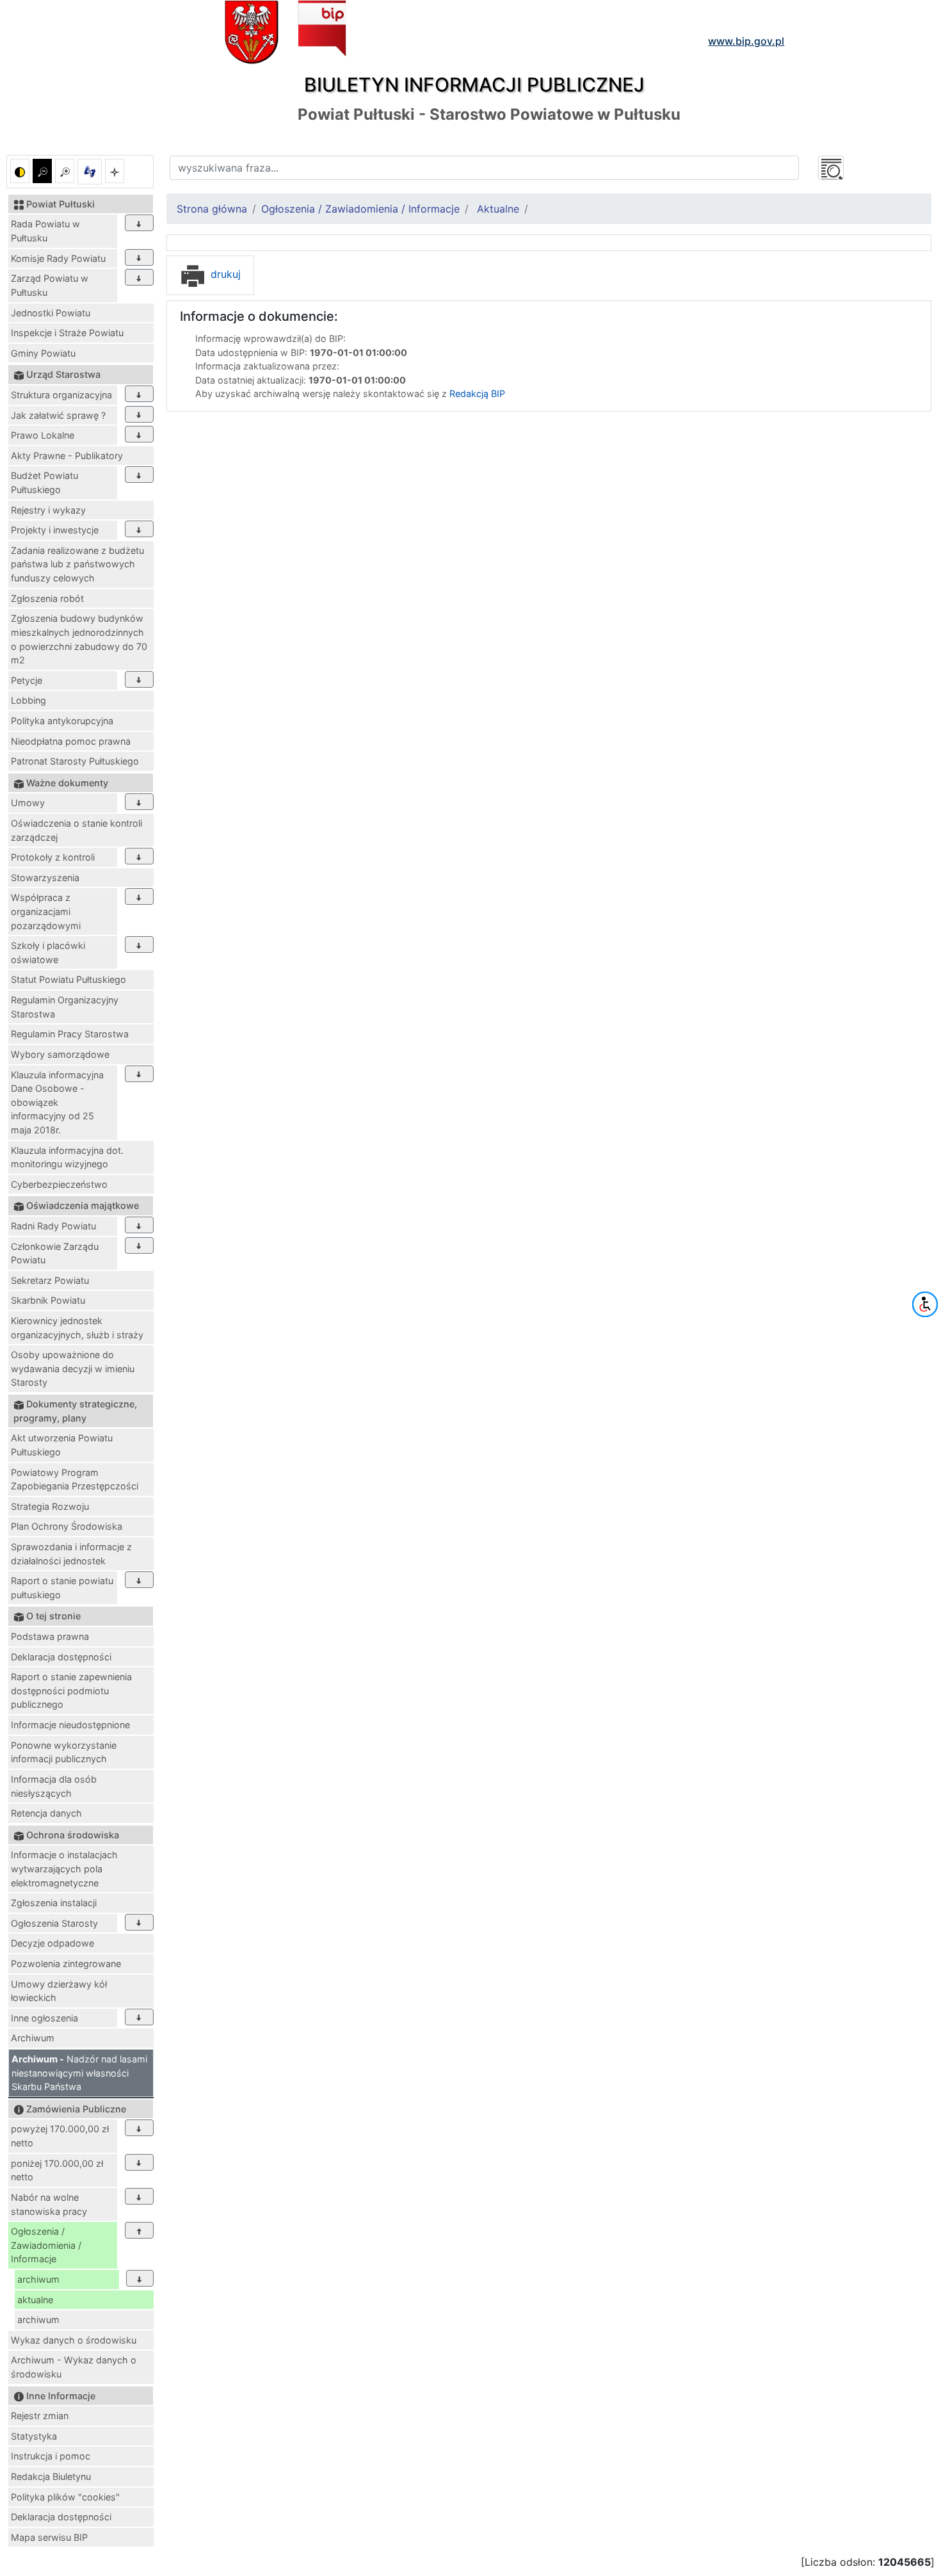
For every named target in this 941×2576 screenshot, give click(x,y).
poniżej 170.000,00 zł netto (57, 2170)
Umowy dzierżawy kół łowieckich (59, 1991)
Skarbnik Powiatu (48, 1300)
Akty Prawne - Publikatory (67, 456)
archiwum (38, 2279)
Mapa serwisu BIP (49, 2537)
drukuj (224, 274)
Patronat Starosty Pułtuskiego (75, 761)
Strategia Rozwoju (50, 1506)
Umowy (28, 803)
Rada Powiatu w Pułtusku (45, 231)
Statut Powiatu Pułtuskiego (68, 979)
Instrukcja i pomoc (51, 2456)
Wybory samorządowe (60, 1054)
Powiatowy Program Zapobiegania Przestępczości (75, 1479)
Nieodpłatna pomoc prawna (71, 741)
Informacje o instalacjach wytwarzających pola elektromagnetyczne (64, 1868)
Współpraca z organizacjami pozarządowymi (46, 911)
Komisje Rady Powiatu (58, 258)
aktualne (35, 2300)
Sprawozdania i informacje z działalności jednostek (71, 1554)
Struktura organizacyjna (61, 395)
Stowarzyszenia (45, 878)
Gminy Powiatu (43, 353)
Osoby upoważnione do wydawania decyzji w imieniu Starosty (73, 1368)
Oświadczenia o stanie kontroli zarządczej (76, 830)
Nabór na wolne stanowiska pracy (49, 2204)
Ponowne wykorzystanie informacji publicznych (64, 1752)
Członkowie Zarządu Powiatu (55, 1253)
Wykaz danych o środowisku (74, 2340)
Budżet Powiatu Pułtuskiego (44, 482)
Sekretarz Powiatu (50, 1280)
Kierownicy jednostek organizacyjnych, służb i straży (77, 1328)
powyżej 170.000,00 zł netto (60, 2136)
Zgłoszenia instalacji (54, 1903)
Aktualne (498, 209)
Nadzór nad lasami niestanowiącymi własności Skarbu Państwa (79, 2073)
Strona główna (212, 209)
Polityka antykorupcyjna (62, 721)
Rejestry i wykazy (48, 510)
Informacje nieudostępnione (70, 1725)
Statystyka (34, 2436)
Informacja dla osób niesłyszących (54, 1786)
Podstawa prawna (50, 1636)
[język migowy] (90, 172)
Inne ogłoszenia (44, 2018)
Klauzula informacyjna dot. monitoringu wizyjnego (67, 1157)
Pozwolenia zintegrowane (66, 1964)
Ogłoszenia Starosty (54, 1923)
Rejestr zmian (40, 2416)
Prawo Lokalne (43, 435)
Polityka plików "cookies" (65, 2497)
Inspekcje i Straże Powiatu (67, 333)
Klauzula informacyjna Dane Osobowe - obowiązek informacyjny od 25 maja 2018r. (57, 1102)
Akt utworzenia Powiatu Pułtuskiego (62, 1445)
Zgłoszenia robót (47, 598)
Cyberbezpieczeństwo (59, 1184)
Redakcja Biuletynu (51, 2476)
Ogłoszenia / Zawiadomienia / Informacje (46, 2245)
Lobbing (28, 700)
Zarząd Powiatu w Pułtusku (50, 285)
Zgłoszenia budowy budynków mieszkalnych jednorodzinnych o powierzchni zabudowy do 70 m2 (79, 639)
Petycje (27, 680)
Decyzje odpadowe (52, 1943)
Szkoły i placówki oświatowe (48, 952)
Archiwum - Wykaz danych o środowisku (74, 2367)
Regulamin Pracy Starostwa (70, 1034)
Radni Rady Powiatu (53, 1226)
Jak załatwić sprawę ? (58, 415)
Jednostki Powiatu (51, 313)
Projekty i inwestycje (55, 530)
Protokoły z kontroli (53, 857)
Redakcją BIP (477, 393)
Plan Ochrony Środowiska (67, 1526)
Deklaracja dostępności (61, 1657)
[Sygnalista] (115, 171)
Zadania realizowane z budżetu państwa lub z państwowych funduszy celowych (77, 564)
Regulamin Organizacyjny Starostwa (65, 1007)
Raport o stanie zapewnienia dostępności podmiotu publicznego (71, 1690)
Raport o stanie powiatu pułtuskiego (62, 1588)
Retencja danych (46, 1813)
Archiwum (33, 2038)
